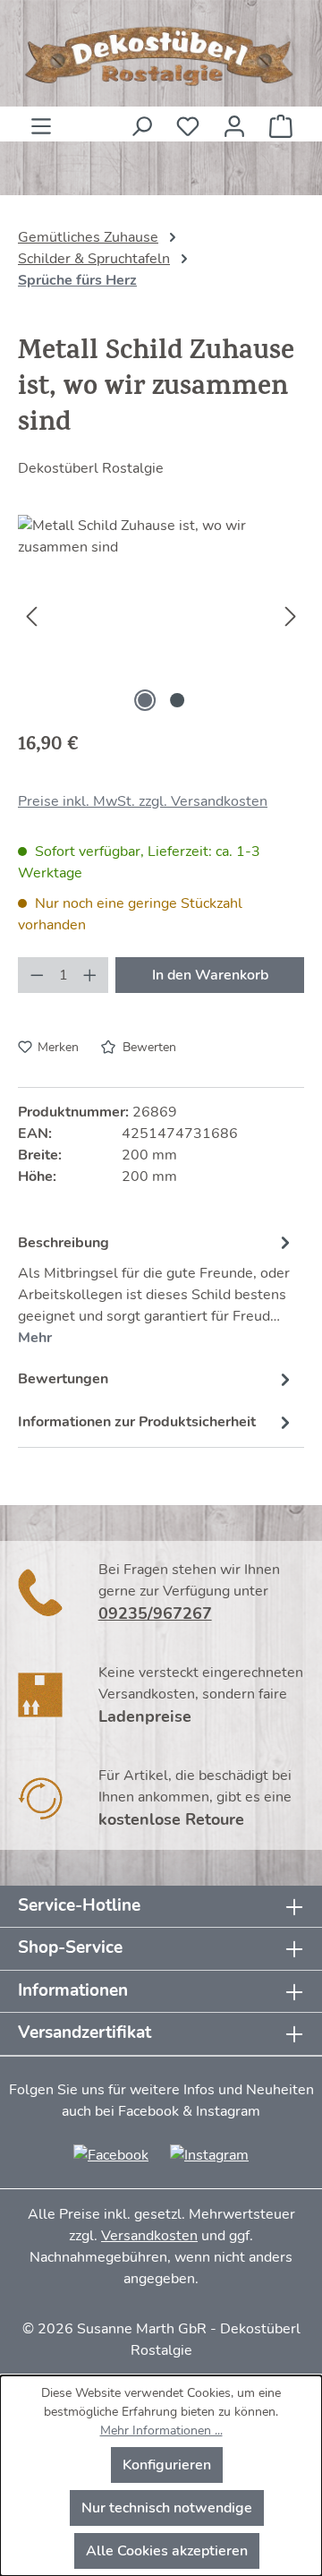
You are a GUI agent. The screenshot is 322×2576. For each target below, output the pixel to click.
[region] (161, 616)
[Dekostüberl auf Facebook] (111, 2154)
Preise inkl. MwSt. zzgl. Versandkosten (143, 801)
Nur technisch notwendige (167, 2508)
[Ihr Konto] (234, 121)
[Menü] (41, 121)
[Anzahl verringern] (37, 975)
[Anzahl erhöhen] (90, 975)
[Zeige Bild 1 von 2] (145, 700)
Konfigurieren (167, 2465)
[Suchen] (141, 121)
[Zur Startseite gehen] (161, 57)
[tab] (157, 1288)
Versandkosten (149, 2236)
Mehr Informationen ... (161, 2431)
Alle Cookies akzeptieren (167, 2551)
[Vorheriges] (31, 616)
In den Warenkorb (210, 975)
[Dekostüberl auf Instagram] (209, 2154)
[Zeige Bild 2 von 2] (177, 700)
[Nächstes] (291, 616)
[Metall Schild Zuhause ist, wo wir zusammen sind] (161, 616)
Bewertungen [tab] (63, 1379)
